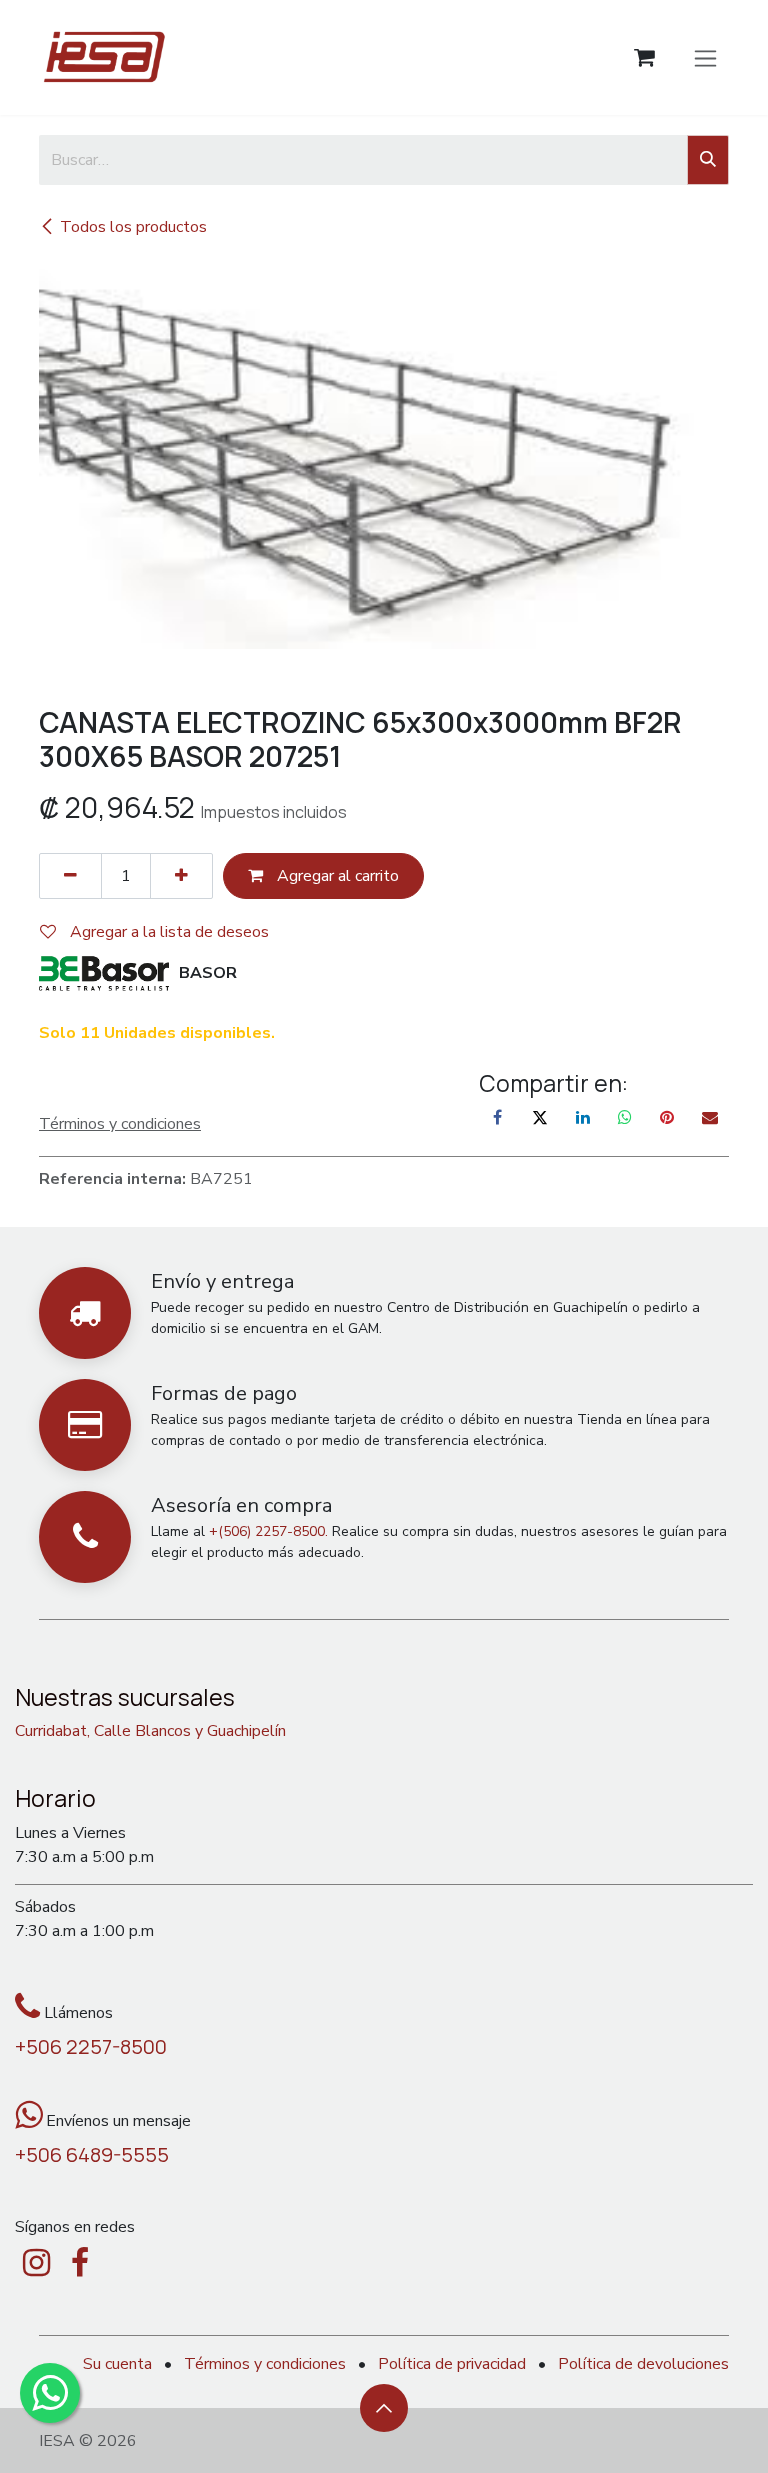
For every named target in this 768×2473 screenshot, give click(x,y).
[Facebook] (498, 1117)
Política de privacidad (452, 2364)
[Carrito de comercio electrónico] (644, 57)
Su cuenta (117, 2364)
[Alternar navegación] (705, 57)
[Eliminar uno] (70, 876)
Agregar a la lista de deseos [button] (167, 932)
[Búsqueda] (708, 160)
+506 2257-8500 (91, 2046)
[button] (384, 2408)
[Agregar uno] (181, 876)
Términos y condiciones (265, 2364)
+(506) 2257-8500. (268, 1531)
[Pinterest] (667, 1117)
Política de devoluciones (643, 2364)
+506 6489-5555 (92, 2154)
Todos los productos (133, 227)
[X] (540, 1117)
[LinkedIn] (583, 1117)
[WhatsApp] (625, 1117)
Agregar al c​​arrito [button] (336, 876)
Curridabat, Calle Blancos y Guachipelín (150, 1731)
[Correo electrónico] (710, 1117)
